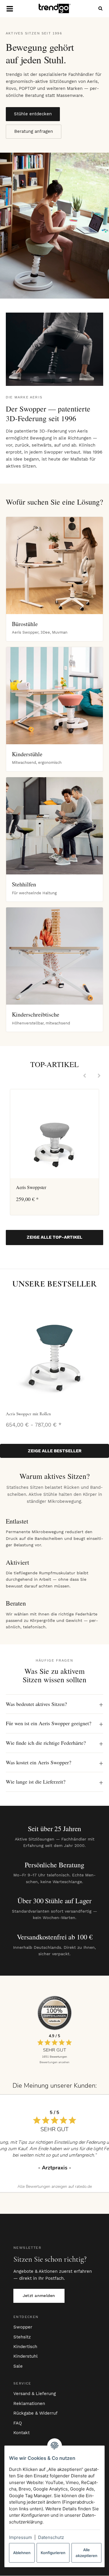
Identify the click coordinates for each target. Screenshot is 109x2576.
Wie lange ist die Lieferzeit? (36, 1782)
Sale (18, 2366)
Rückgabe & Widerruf (35, 2413)
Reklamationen (29, 2404)
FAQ (18, 2423)
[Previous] (85, 1076)
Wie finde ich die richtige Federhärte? (46, 1743)
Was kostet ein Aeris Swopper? (39, 1762)
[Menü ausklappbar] (10, 9)
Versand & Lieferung (35, 2394)
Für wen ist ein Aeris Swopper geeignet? (49, 1723)
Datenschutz (51, 2537)
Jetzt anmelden (39, 2296)
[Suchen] (99, 9)
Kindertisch (25, 2347)
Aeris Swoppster (31, 1187)
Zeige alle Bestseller (55, 1451)
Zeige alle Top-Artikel (54, 1237)
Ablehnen (22, 2553)
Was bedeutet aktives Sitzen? (36, 1704)
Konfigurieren (53, 2553)
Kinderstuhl (26, 2356)
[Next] (99, 1076)
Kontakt (22, 2433)
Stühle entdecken (33, 114)
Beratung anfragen (34, 131)
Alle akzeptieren (86, 2553)
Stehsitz (22, 2337)
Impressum (20, 2537)
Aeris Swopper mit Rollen (28, 1414)
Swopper (23, 2327)
